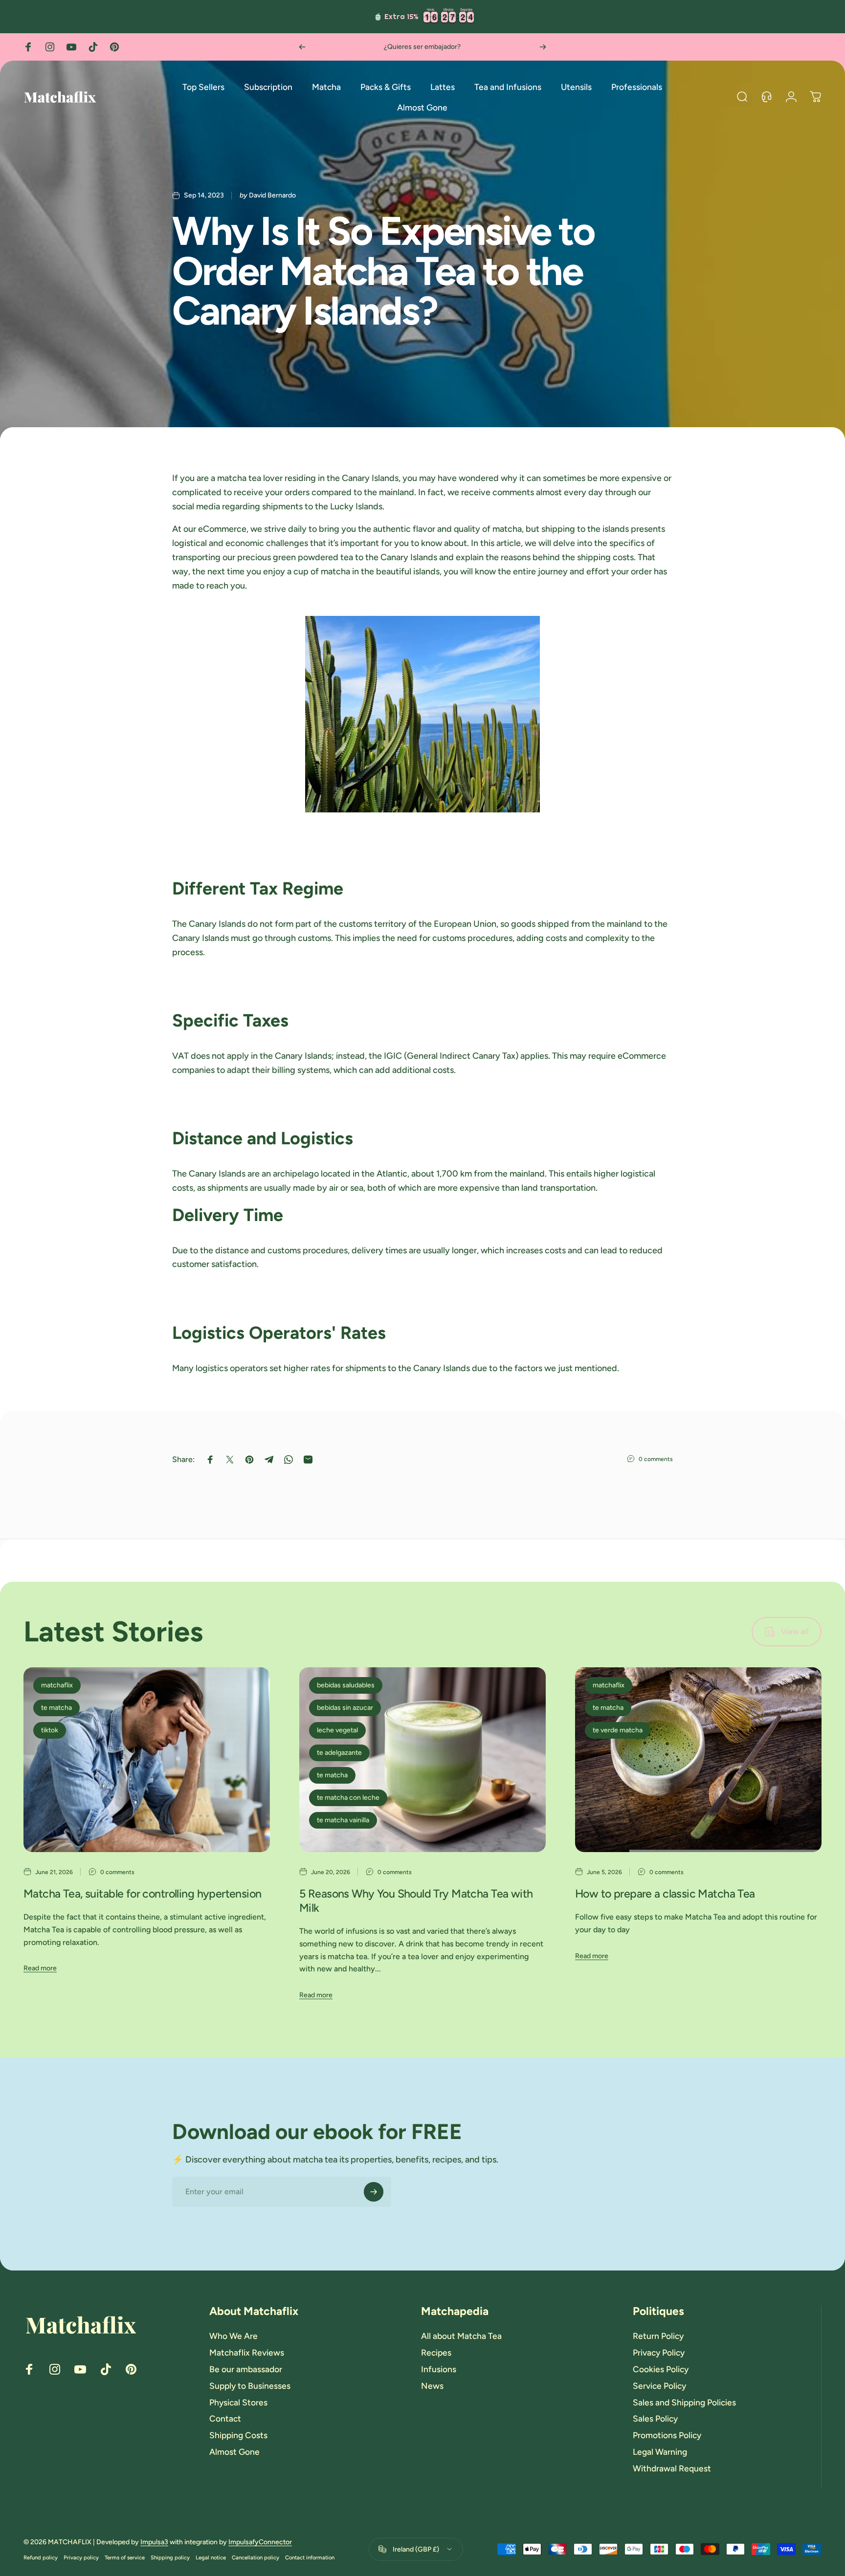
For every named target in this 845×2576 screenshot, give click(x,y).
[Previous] (302, 47)
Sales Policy (655, 2418)
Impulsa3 (154, 2542)
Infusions (439, 2369)
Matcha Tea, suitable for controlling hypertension (143, 1894)
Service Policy (659, 2386)
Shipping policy (170, 2557)
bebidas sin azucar (345, 1708)
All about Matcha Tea (461, 2336)
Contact (225, 2418)
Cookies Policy (661, 2369)
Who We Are (233, 2336)
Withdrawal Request (672, 2468)
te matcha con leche (348, 1798)
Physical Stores (238, 2402)
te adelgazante (339, 1753)
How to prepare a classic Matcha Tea (665, 1894)
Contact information (310, 2557)
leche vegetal (337, 1730)
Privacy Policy (659, 2352)
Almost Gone (234, 2452)
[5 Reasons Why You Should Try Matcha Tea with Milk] (422, 1760)
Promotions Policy (667, 2435)
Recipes (436, 2352)
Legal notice (211, 2557)
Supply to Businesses (250, 2386)
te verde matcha (618, 1730)
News (432, 2386)
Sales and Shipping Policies (684, 2402)
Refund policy (41, 2557)
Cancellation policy (256, 2557)
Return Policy (658, 2336)
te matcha (56, 1708)
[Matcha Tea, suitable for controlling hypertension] (147, 1760)
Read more (40, 1968)
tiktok (50, 1730)
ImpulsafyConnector (260, 2542)
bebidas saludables (346, 1685)
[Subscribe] (374, 2192)
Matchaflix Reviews (247, 2352)
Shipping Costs (238, 2435)
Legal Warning (660, 2452)
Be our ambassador (246, 2369)
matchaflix (57, 1685)
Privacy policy (81, 2557)
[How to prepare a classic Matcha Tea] (698, 1760)
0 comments (656, 1459)
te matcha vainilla (343, 1820)
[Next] (543, 47)
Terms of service (125, 2557)
